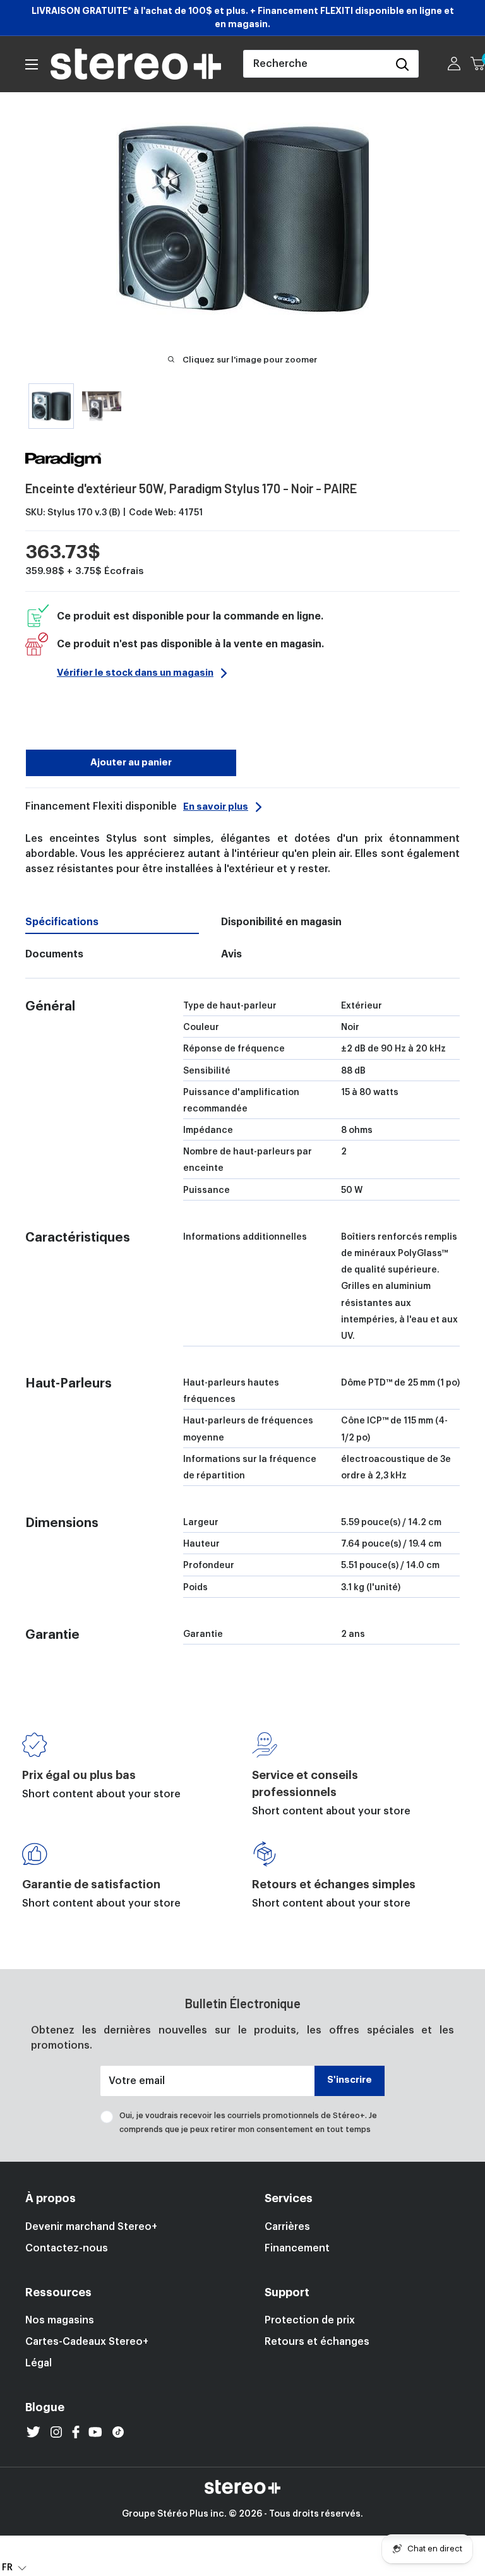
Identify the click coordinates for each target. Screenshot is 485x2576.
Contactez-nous (67, 2248)
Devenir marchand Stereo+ (91, 2227)
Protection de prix (310, 2320)
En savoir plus (216, 807)
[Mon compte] (454, 64)
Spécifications (62, 922)
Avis (231, 954)
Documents (54, 954)
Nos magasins (60, 2320)
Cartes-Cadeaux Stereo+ (87, 2342)
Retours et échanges (317, 2342)
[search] (315, 64)
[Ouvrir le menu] (32, 64)
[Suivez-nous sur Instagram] (56, 2432)
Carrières (287, 2227)
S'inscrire (350, 2080)
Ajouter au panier (131, 763)
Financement (297, 2248)
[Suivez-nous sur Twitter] (33, 2432)
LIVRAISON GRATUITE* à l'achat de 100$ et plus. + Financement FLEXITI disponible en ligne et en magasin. (243, 17)
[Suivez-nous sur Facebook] (76, 2432)
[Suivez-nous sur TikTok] (118, 2432)
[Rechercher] (402, 64)
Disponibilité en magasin (281, 922)
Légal (39, 2363)
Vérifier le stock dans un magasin (135, 673)
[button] (14, 2567)
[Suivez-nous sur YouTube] (95, 2432)
